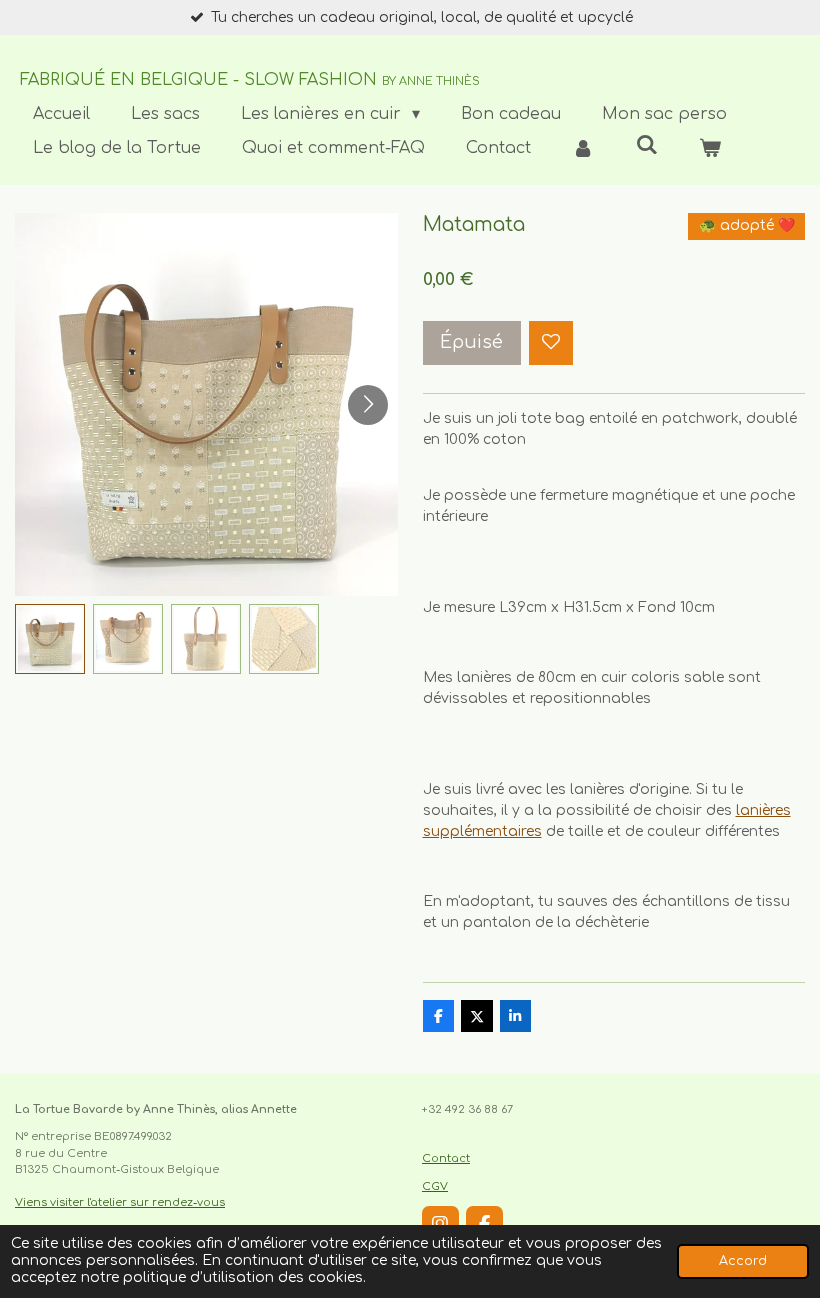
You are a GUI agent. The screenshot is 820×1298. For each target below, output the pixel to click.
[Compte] (583, 148)
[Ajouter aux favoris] (551, 343)
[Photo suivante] (368, 405)
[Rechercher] (646, 145)
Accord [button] (743, 1261)
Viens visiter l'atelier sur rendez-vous (120, 1202)
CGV (435, 1186)
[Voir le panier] (710, 148)
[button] (50, 639)
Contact (446, 1158)
